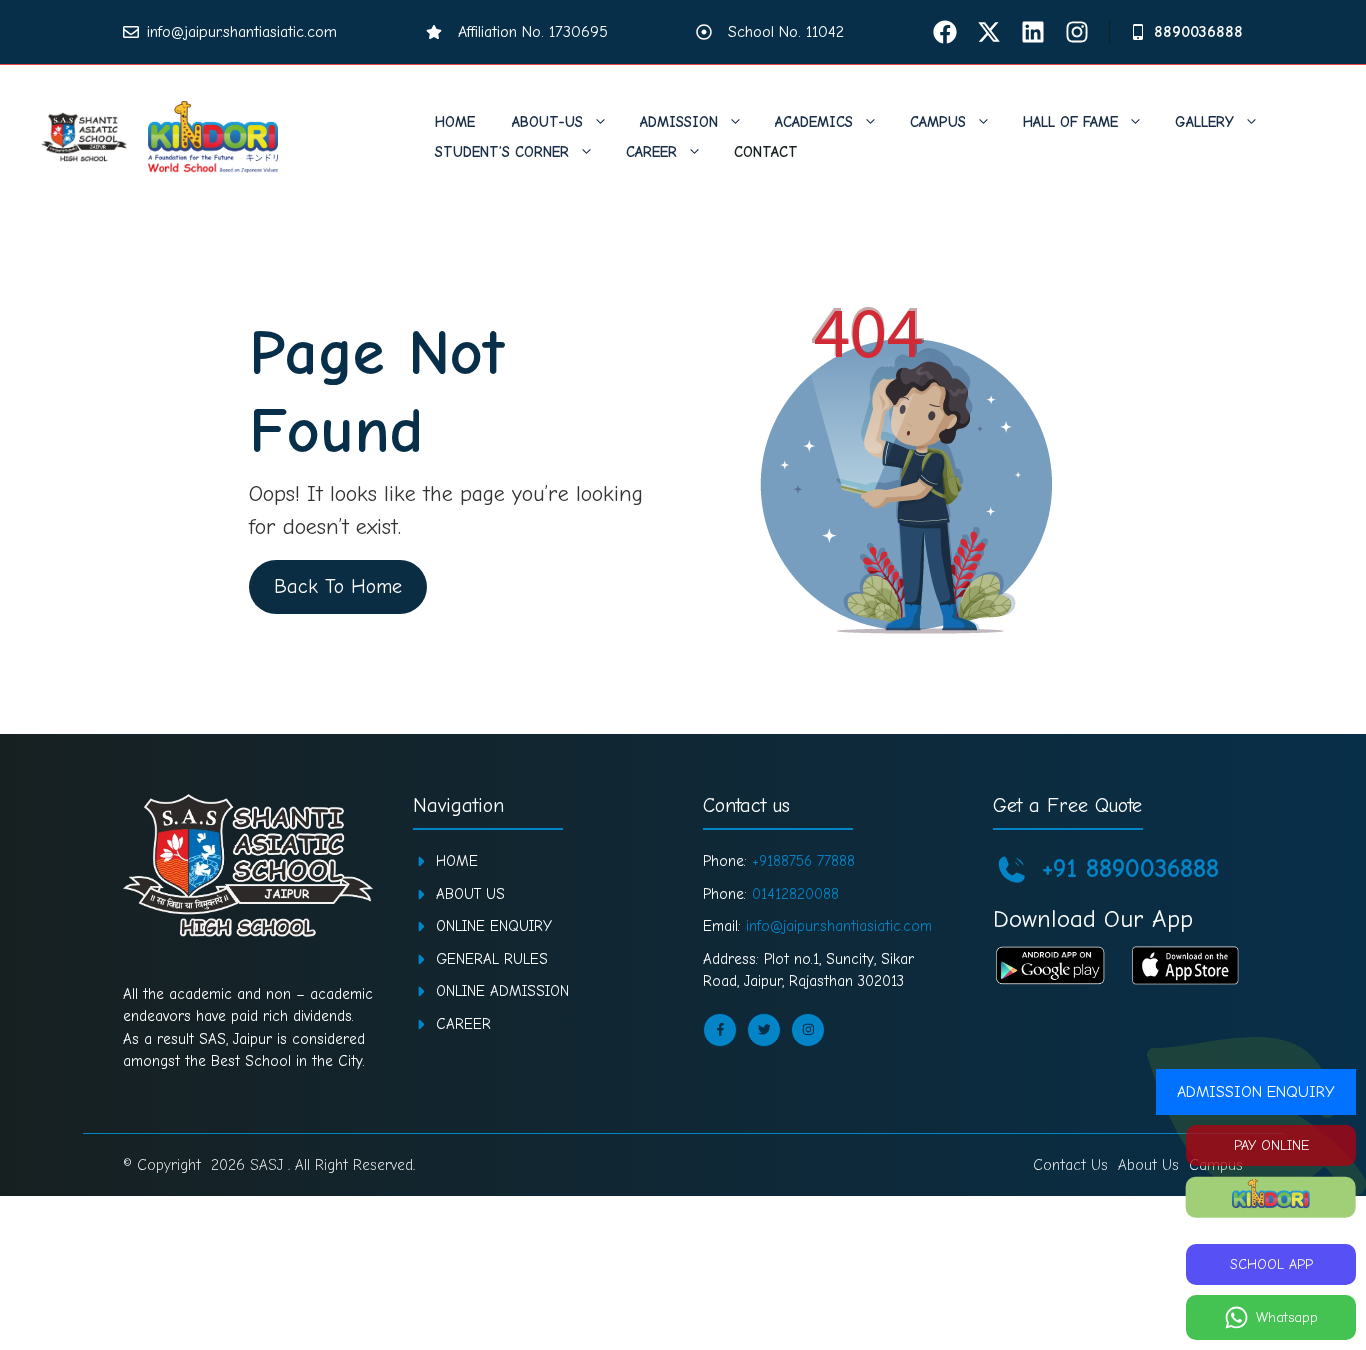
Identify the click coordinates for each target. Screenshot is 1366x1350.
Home (455, 122)
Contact (766, 152)
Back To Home (338, 586)
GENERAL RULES (492, 959)
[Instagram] (1077, 32)
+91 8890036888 (1130, 869)
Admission (679, 122)
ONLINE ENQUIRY (494, 926)
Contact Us (1070, 1165)
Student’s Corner (502, 152)
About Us (470, 894)
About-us (547, 122)
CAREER (463, 1024)
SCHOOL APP (1271, 1264)
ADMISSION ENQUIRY (1256, 1092)
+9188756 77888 (803, 861)
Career (651, 152)
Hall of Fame (1070, 122)
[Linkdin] (1033, 32)
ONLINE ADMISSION (502, 991)
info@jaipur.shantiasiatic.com (242, 32)
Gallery (1204, 122)
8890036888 (1198, 32)
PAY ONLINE (1271, 1145)
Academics (814, 122)
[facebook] (945, 32)
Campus (938, 122)
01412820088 (795, 894)
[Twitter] (989, 32)
